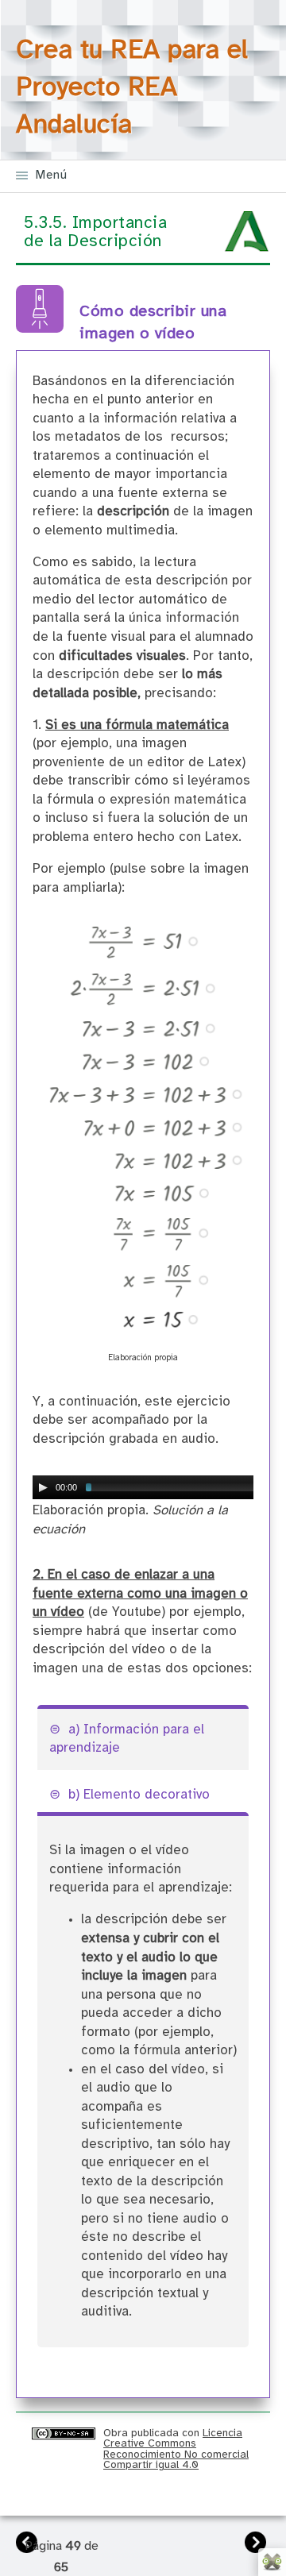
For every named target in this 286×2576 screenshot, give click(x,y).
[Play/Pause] (43, 1487)
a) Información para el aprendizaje (127, 1739)
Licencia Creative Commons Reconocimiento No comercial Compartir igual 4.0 (176, 2449)
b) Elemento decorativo (139, 1795)
